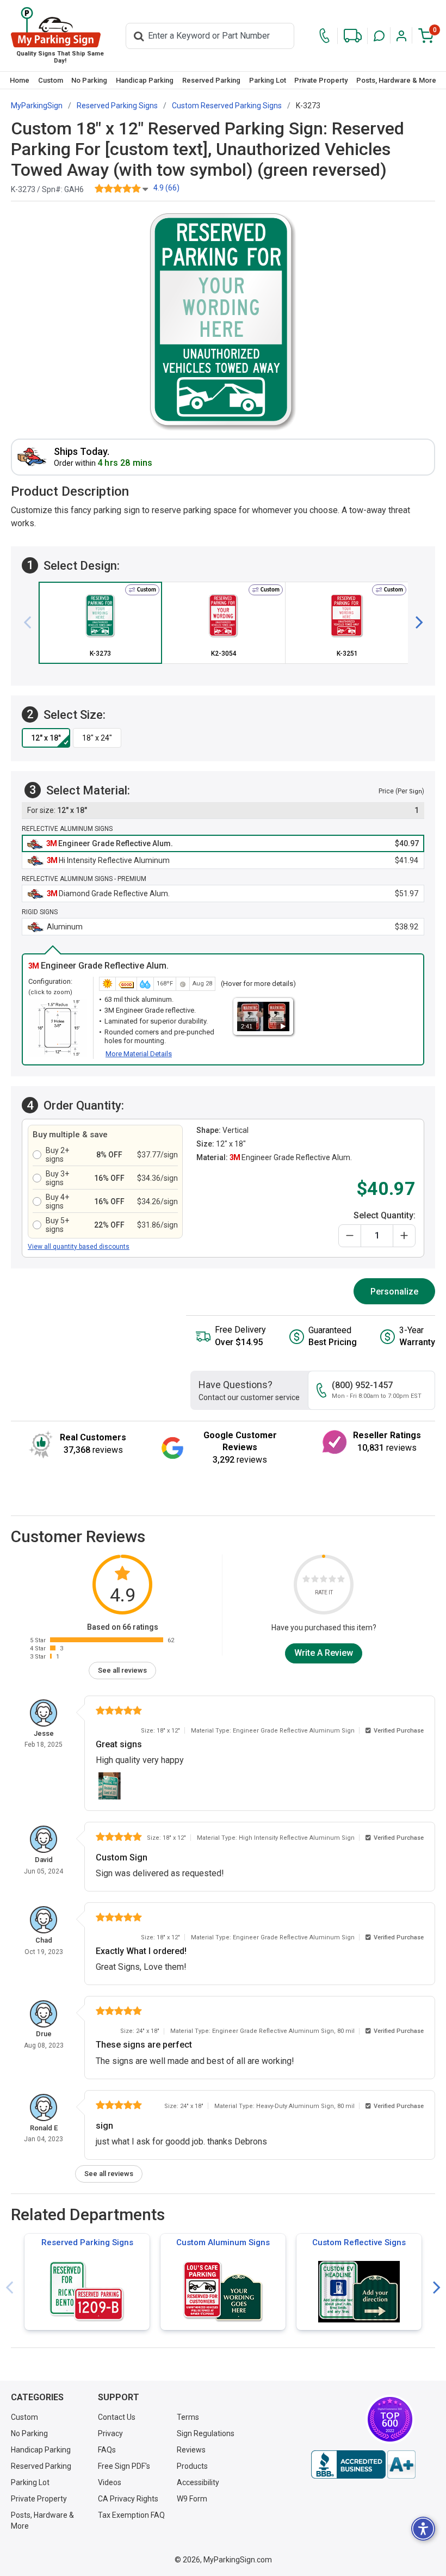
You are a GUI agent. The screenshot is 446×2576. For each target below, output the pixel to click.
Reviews (191, 2450)
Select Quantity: (385, 1215)
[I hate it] (306, 1580)
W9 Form (192, 2499)
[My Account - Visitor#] (401, 36)
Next (437, 2288)
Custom (51, 80)
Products (192, 2466)
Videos (110, 2482)
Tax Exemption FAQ (131, 2515)
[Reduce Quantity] (350, 1236)
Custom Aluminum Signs (223, 2242)
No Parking (89, 80)
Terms (188, 2417)
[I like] (332, 1580)
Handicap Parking (145, 80)
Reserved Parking (211, 80)
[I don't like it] (315, 1580)
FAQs (107, 2450)
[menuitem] (20, 80)
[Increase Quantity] (404, 1236)
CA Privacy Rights (128, 2499)
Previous (9, 2288)
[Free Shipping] (353, 36)
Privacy (110, 2433)
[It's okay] (324, 1580)
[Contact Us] (324, 36)
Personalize (394, 1292)
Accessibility (198, 2482)
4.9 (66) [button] (166, 188)
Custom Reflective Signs (359, 2242)
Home (20, 80)
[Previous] (32, 623)
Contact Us (117, 2417)
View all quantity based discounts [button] (79, 1247)
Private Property (321, 80)
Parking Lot (268, 80)
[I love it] (341, 1580)
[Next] (415, 623)
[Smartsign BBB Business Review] (363, 2464)
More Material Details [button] (139, 1054)
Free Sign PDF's (124, 2466)
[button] (379, 36)
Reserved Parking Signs (87, 2242)
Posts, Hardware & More (396, 80)
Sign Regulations (206, 2433)
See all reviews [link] (122, 1670)
